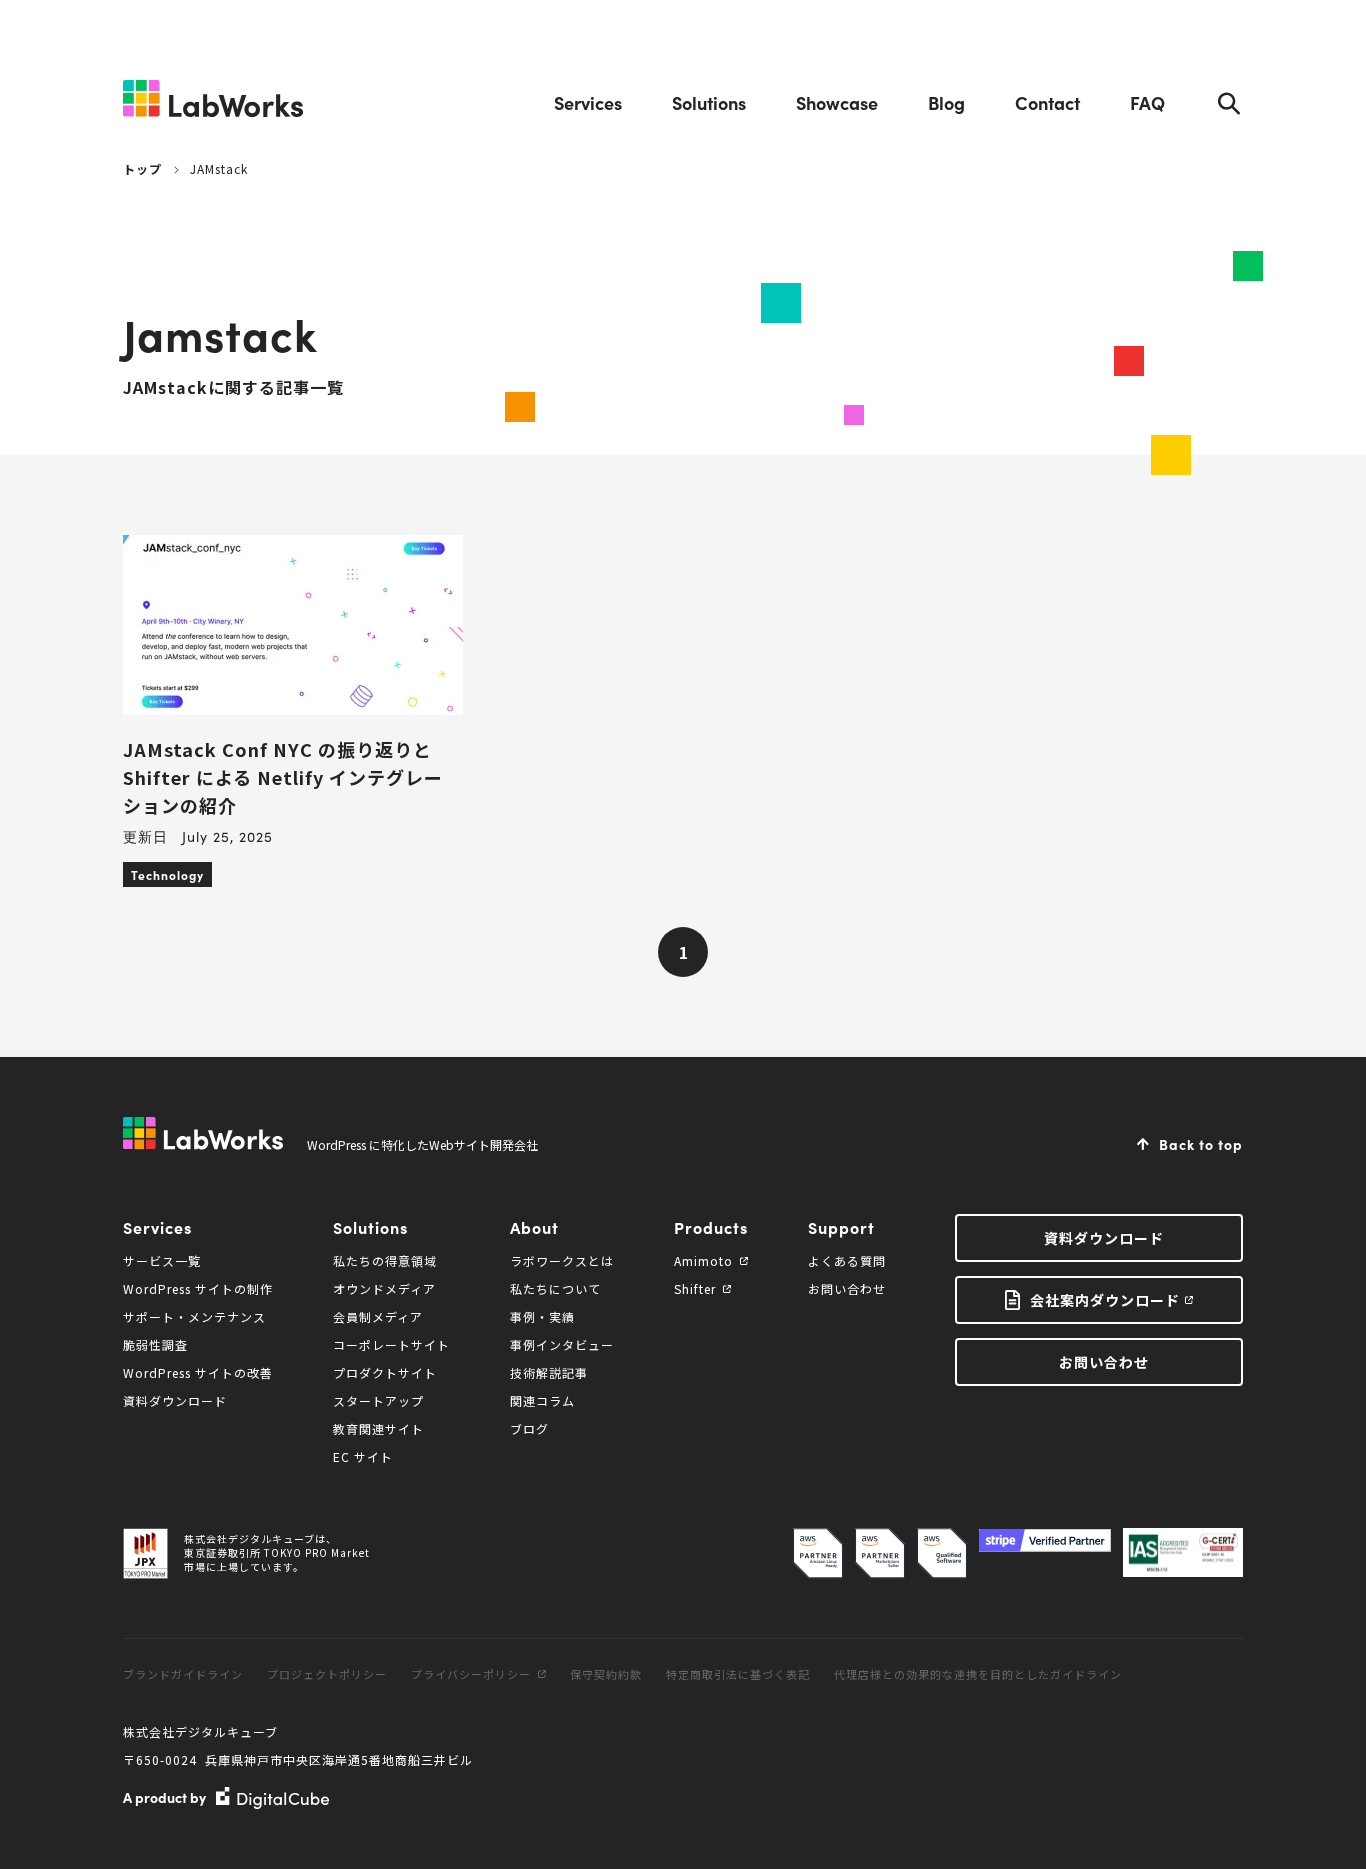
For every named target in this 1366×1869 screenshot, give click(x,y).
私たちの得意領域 (385, 1260)
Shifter (695, 1288)
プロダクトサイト (385, 1372)
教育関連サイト (378, 1428)
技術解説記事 (549, 1372)
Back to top (1201, 1144)
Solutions (709, 102)
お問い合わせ (847, 1288)
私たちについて (555, 1288)
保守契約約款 (606, 1674)
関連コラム (542, 1400)
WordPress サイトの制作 (198, 1288)
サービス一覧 (162, 1260)
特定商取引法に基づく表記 (738, 1674)
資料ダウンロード (175, 1400)
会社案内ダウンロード (1105, 1300)
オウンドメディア (384, 1288)
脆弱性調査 (155, 1344)
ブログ (529, 1428)
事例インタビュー (562, 1344)
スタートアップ (378, 1400)
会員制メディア (378, 1316)
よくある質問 (847, 1260)
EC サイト (363, 1456)
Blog (946, 102)
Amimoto (703, 1260)
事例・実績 (542, 1316)
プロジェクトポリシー (327, 1674)
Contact (1047, 102)
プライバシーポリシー (471, 1674)
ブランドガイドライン (183, 1674)
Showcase (837, 102)
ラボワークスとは (562, 1260)
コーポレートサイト (391, 1344)
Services (588, 102)
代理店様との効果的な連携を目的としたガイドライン (978, 1674)
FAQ (1147, 102)
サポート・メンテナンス (194, 1316)
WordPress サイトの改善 (198, 1372)
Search (1229, 103)
